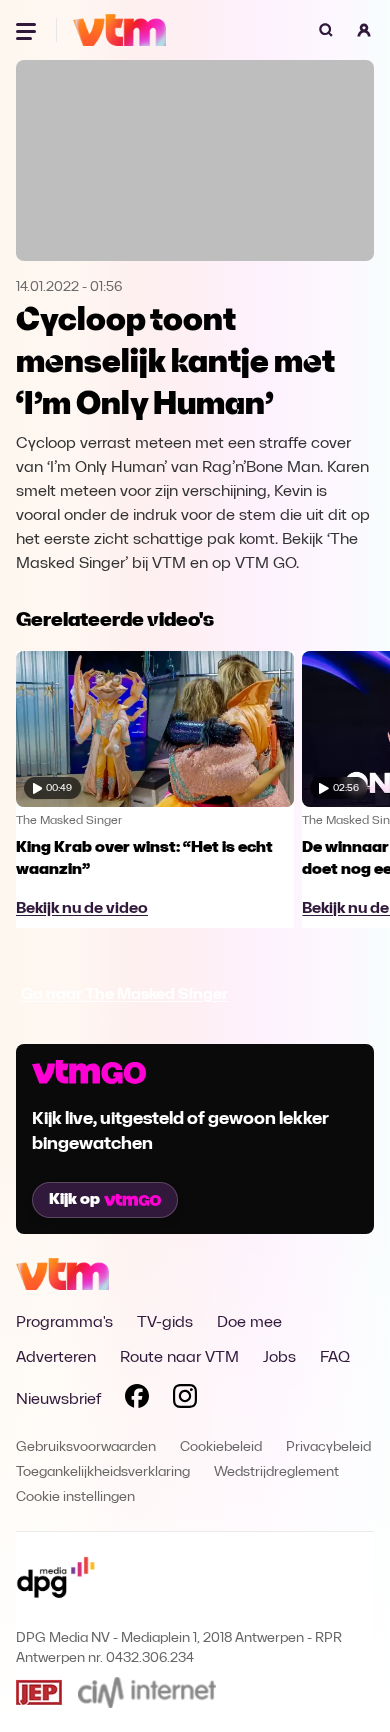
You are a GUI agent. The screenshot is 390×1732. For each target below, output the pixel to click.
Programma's (64, 1323)
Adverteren (56, 1358)
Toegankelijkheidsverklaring (103, 1472)
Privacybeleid (328, 1447)
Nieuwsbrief (58, 1400)
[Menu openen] (28, 30)
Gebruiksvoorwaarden (86, 1447)
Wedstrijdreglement (276, 1472)
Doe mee (249, 1323)
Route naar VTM (179, 1358)
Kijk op (74, 1200)
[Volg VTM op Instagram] (185, 1400)
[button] (364, 30)
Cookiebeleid (221, 1447)
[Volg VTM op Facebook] (137, 1400)
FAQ (335, 1358)
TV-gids (165, 1323)
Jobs (279, 1358)
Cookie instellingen (75, 1497)
